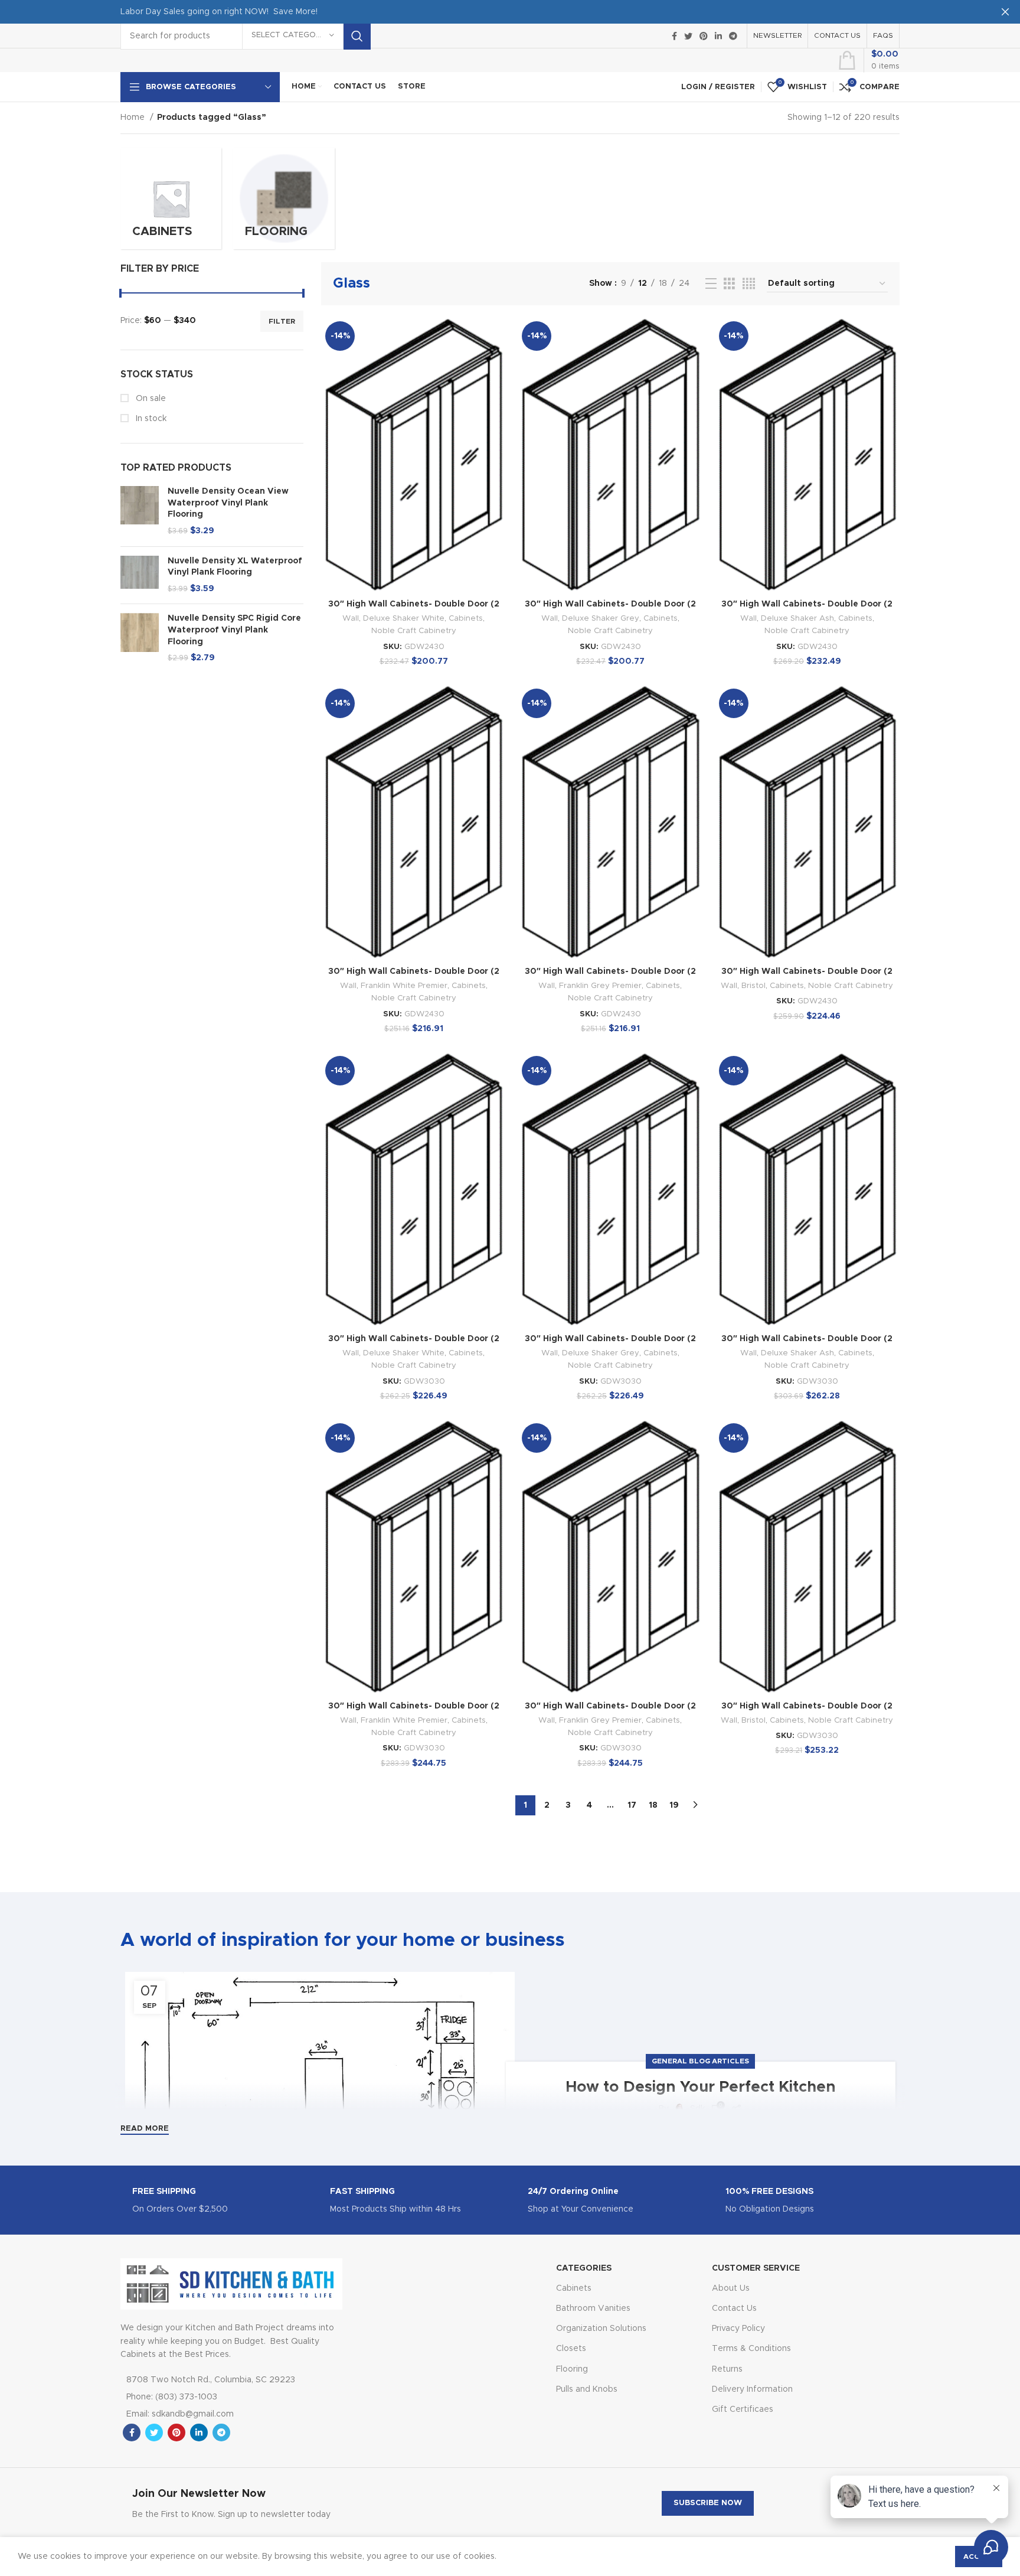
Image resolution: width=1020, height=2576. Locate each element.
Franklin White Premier (404, 986)
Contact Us (734, 2308)
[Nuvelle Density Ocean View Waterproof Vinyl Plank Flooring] (140, 511)
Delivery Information (752, 2389)
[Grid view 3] (729, 284)
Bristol (753, 986)
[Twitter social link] (688, 36)
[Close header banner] (1005, 12)
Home (134, 118)
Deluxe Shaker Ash (797, 618)
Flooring (572, 2369)
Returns (727, 2369)
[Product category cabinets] (171, 198)
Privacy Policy (738, 2329)
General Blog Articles (700, 2061)
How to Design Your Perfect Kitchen (701, 2087)
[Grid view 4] (749, 284)
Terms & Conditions (751, 2349)
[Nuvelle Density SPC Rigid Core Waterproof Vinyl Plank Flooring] (140, 638)
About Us (731, 2288)
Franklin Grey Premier (600, 986)
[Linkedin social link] (718, 36)
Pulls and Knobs (587, 2389)
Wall (351, 618)
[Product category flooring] (284, 198)
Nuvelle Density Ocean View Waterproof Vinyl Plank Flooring (228, 503)
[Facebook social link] (674, 36)
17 (632, 1805)
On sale (150, 399)
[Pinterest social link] (704, 36)
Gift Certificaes (743, 2409)
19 (674, 1805)
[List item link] (217, 2397)
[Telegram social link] (733, 36)
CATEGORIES (584, 2268)
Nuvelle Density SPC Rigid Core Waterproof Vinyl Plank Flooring (234, 630)
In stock (150, 419)
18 (653, 1805)
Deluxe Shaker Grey (601, 618)
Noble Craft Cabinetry (414, 631)
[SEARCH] (357, 36)
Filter (282, 321)
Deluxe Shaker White (404, 618)
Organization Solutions (601, 2329)
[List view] (711, 284)
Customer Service (756, 2268)
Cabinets (466, 618)
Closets (571, 2349)
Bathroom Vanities (593, 2308)
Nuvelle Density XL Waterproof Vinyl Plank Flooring (235, 567)
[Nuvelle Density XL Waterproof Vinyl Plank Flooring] (140, 575)
